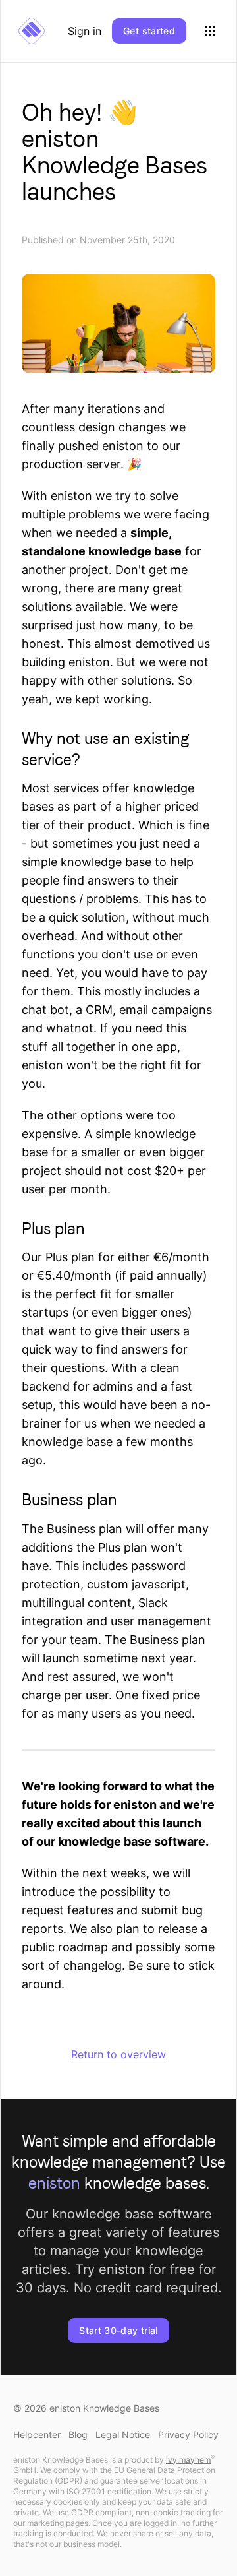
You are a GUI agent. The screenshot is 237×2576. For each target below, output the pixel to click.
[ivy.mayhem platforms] (210, 31)
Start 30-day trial (118, 2330)
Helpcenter (37, 2435)
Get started (149, 31)
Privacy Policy (188, 2435)
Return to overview (118, 2054)
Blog (78, 2435)
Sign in (85, 31)
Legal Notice (123, 2435)
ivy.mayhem (188, 2460)
